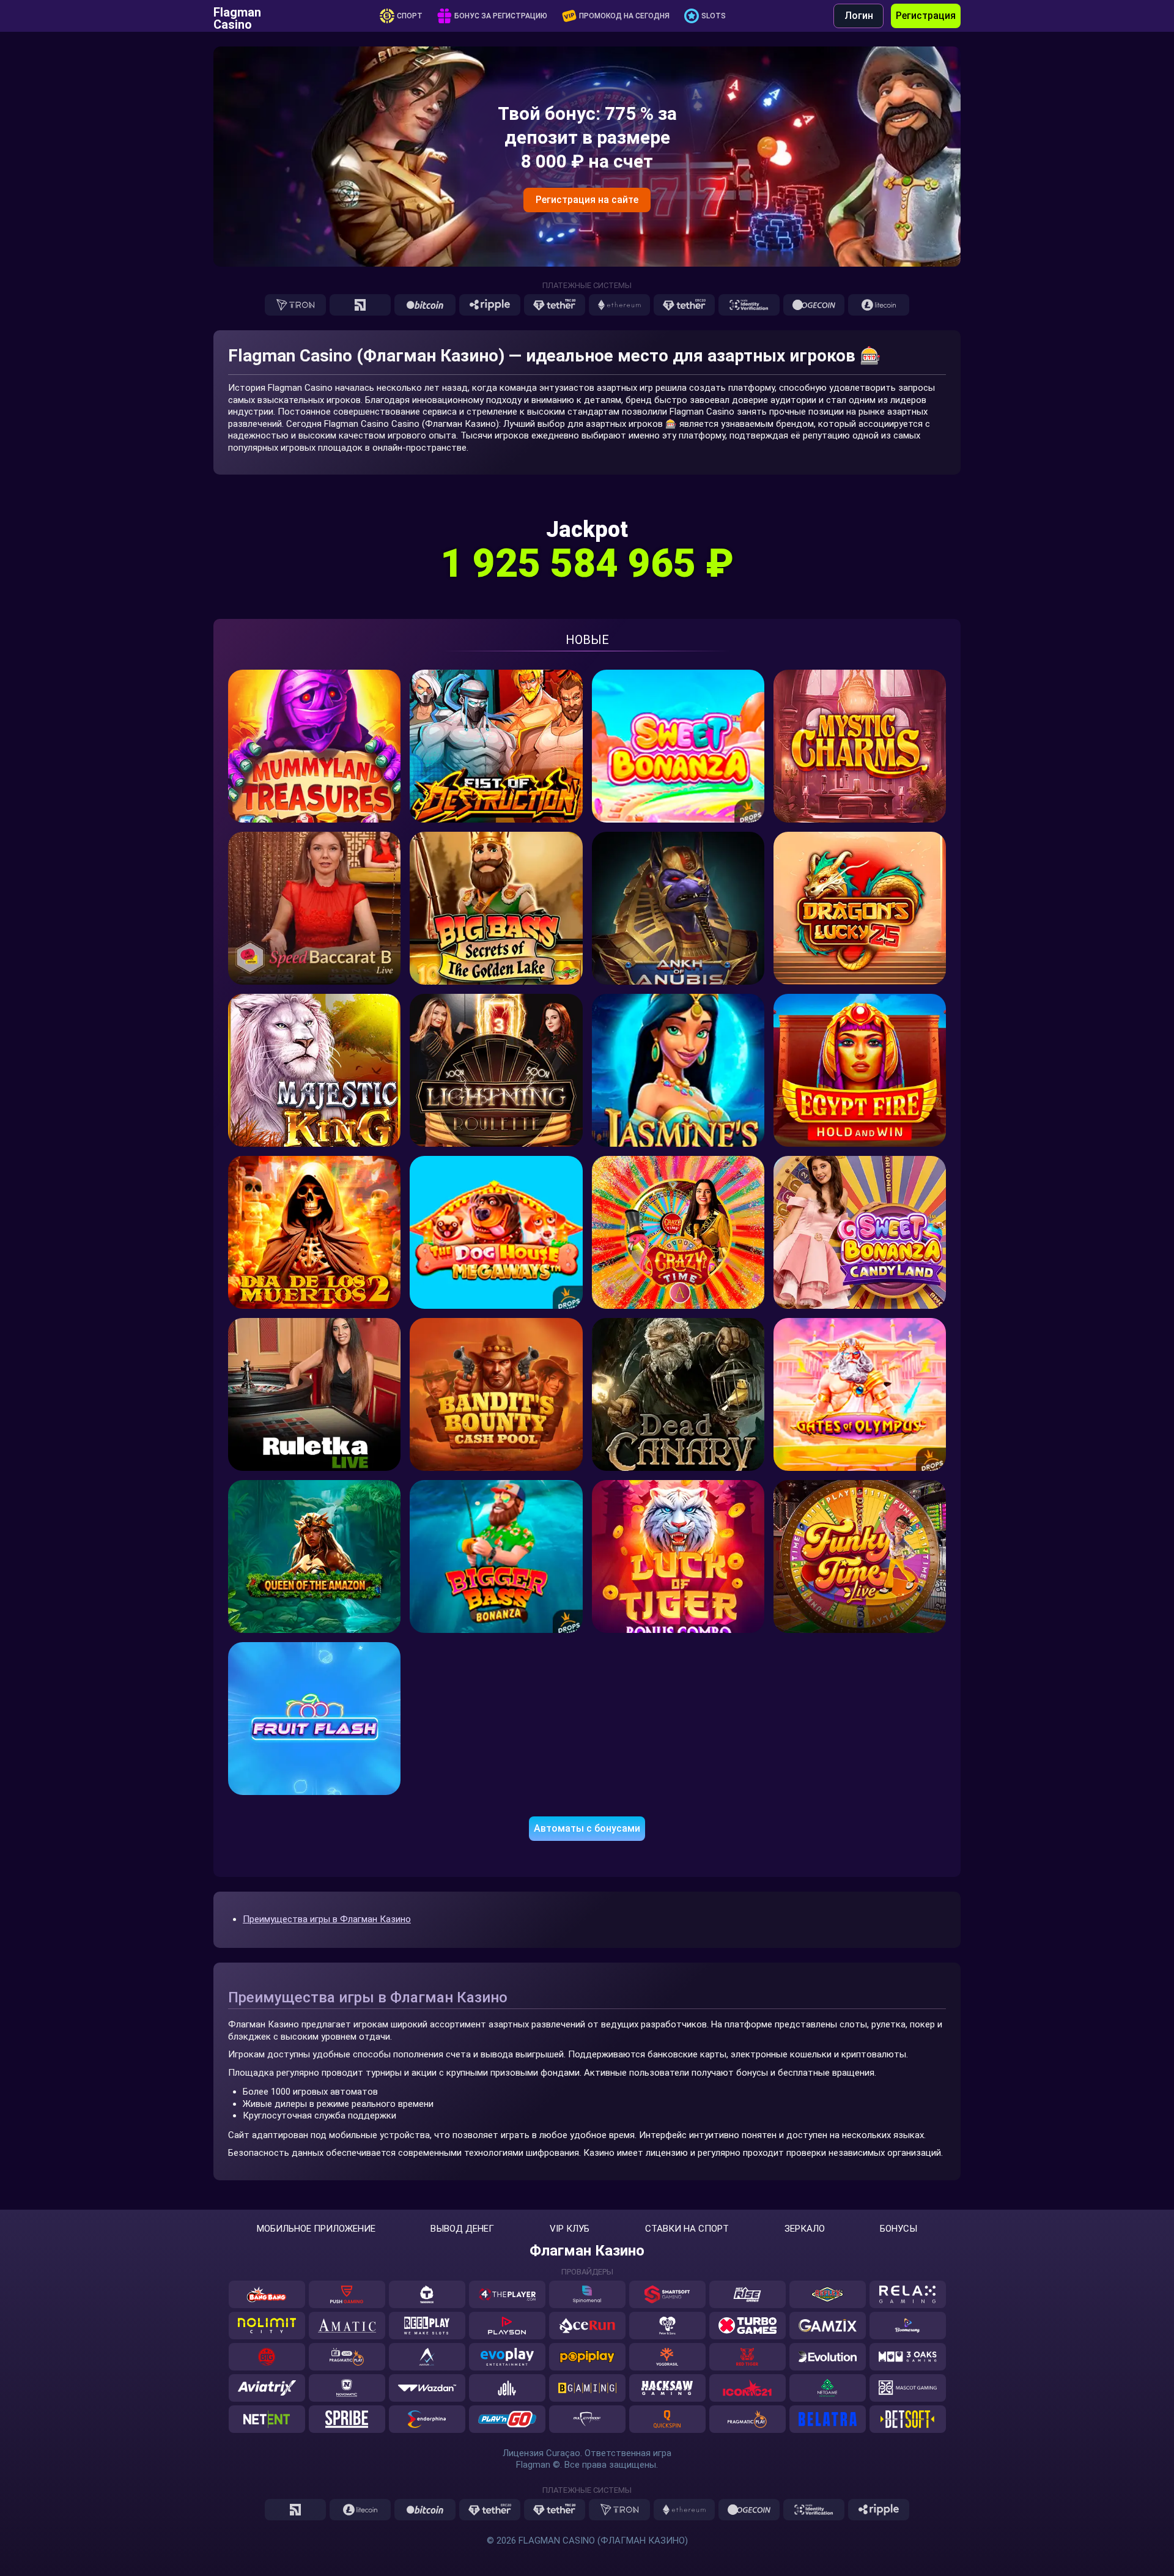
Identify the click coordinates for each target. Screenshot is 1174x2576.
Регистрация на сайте (587, 200)
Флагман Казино (587, 2251)
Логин (859, 16)
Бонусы (899, 2229)
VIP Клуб (570, 2229)
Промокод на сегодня (624, 16)
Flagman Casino (237, 16)
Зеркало (805, 2229)
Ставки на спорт (687, 2229)
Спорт (410, 16)
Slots (714, 16)
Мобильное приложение (316, 2229)
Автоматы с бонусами (587, 1828)
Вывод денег (462, 2229)
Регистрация (926, 16)
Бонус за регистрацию (501, 16)
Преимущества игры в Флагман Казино (327, 1919)
